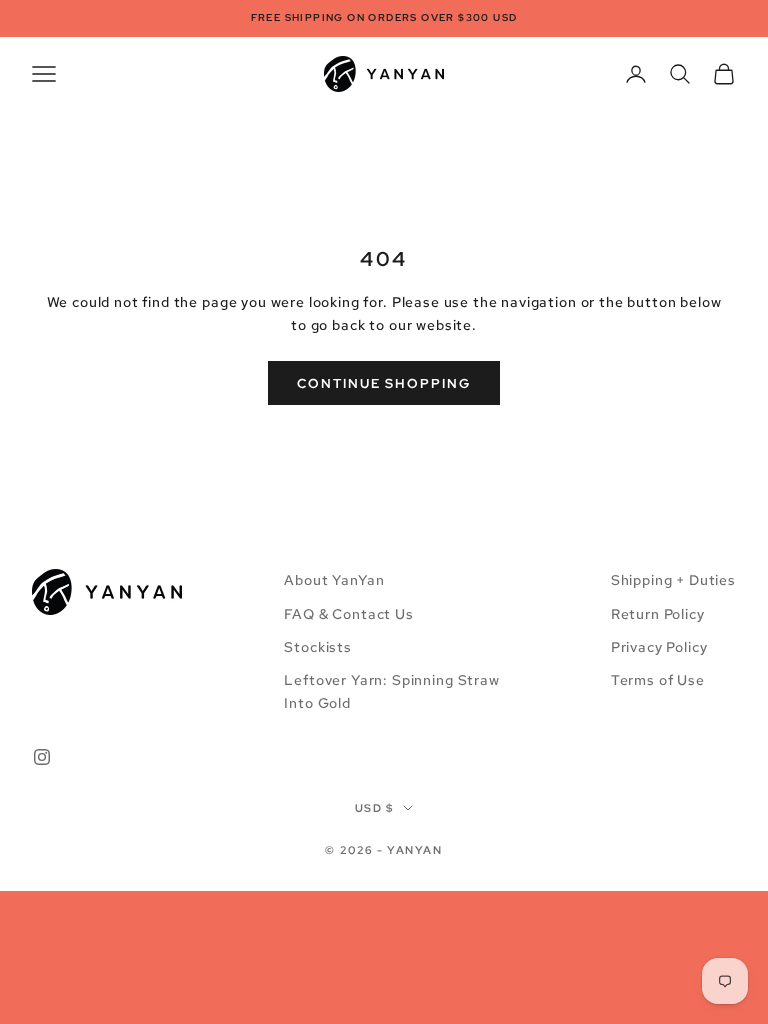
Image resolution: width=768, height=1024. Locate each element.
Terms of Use (658, 680)
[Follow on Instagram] (42, 757)
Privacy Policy (659, 647)
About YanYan (334, 580)
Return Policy (658, 614)
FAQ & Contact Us (348, 614)
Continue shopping (384, 383)
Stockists (318, 647)
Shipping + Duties (673, 580)
